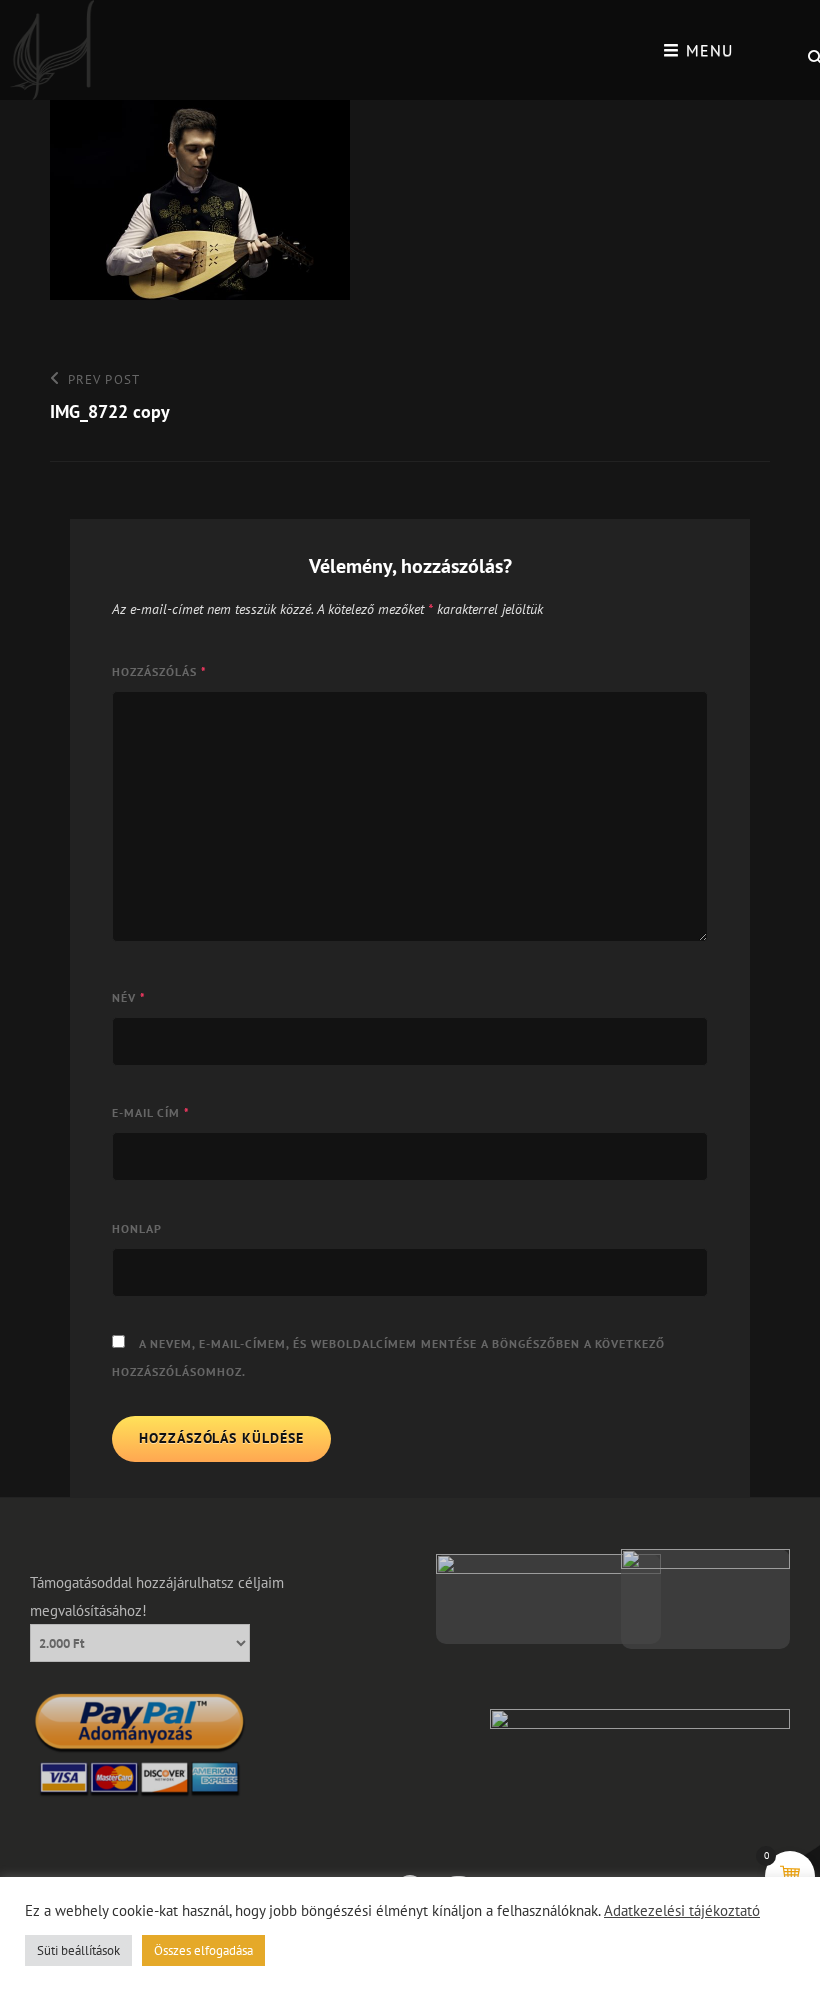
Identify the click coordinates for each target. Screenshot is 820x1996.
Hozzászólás (159, 671)
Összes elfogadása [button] (203, 1950)
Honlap (137, 1228)
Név (129, 997)
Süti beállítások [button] (78, 1950)
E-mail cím (151, 1112)
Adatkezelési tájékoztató (682, 1911)
